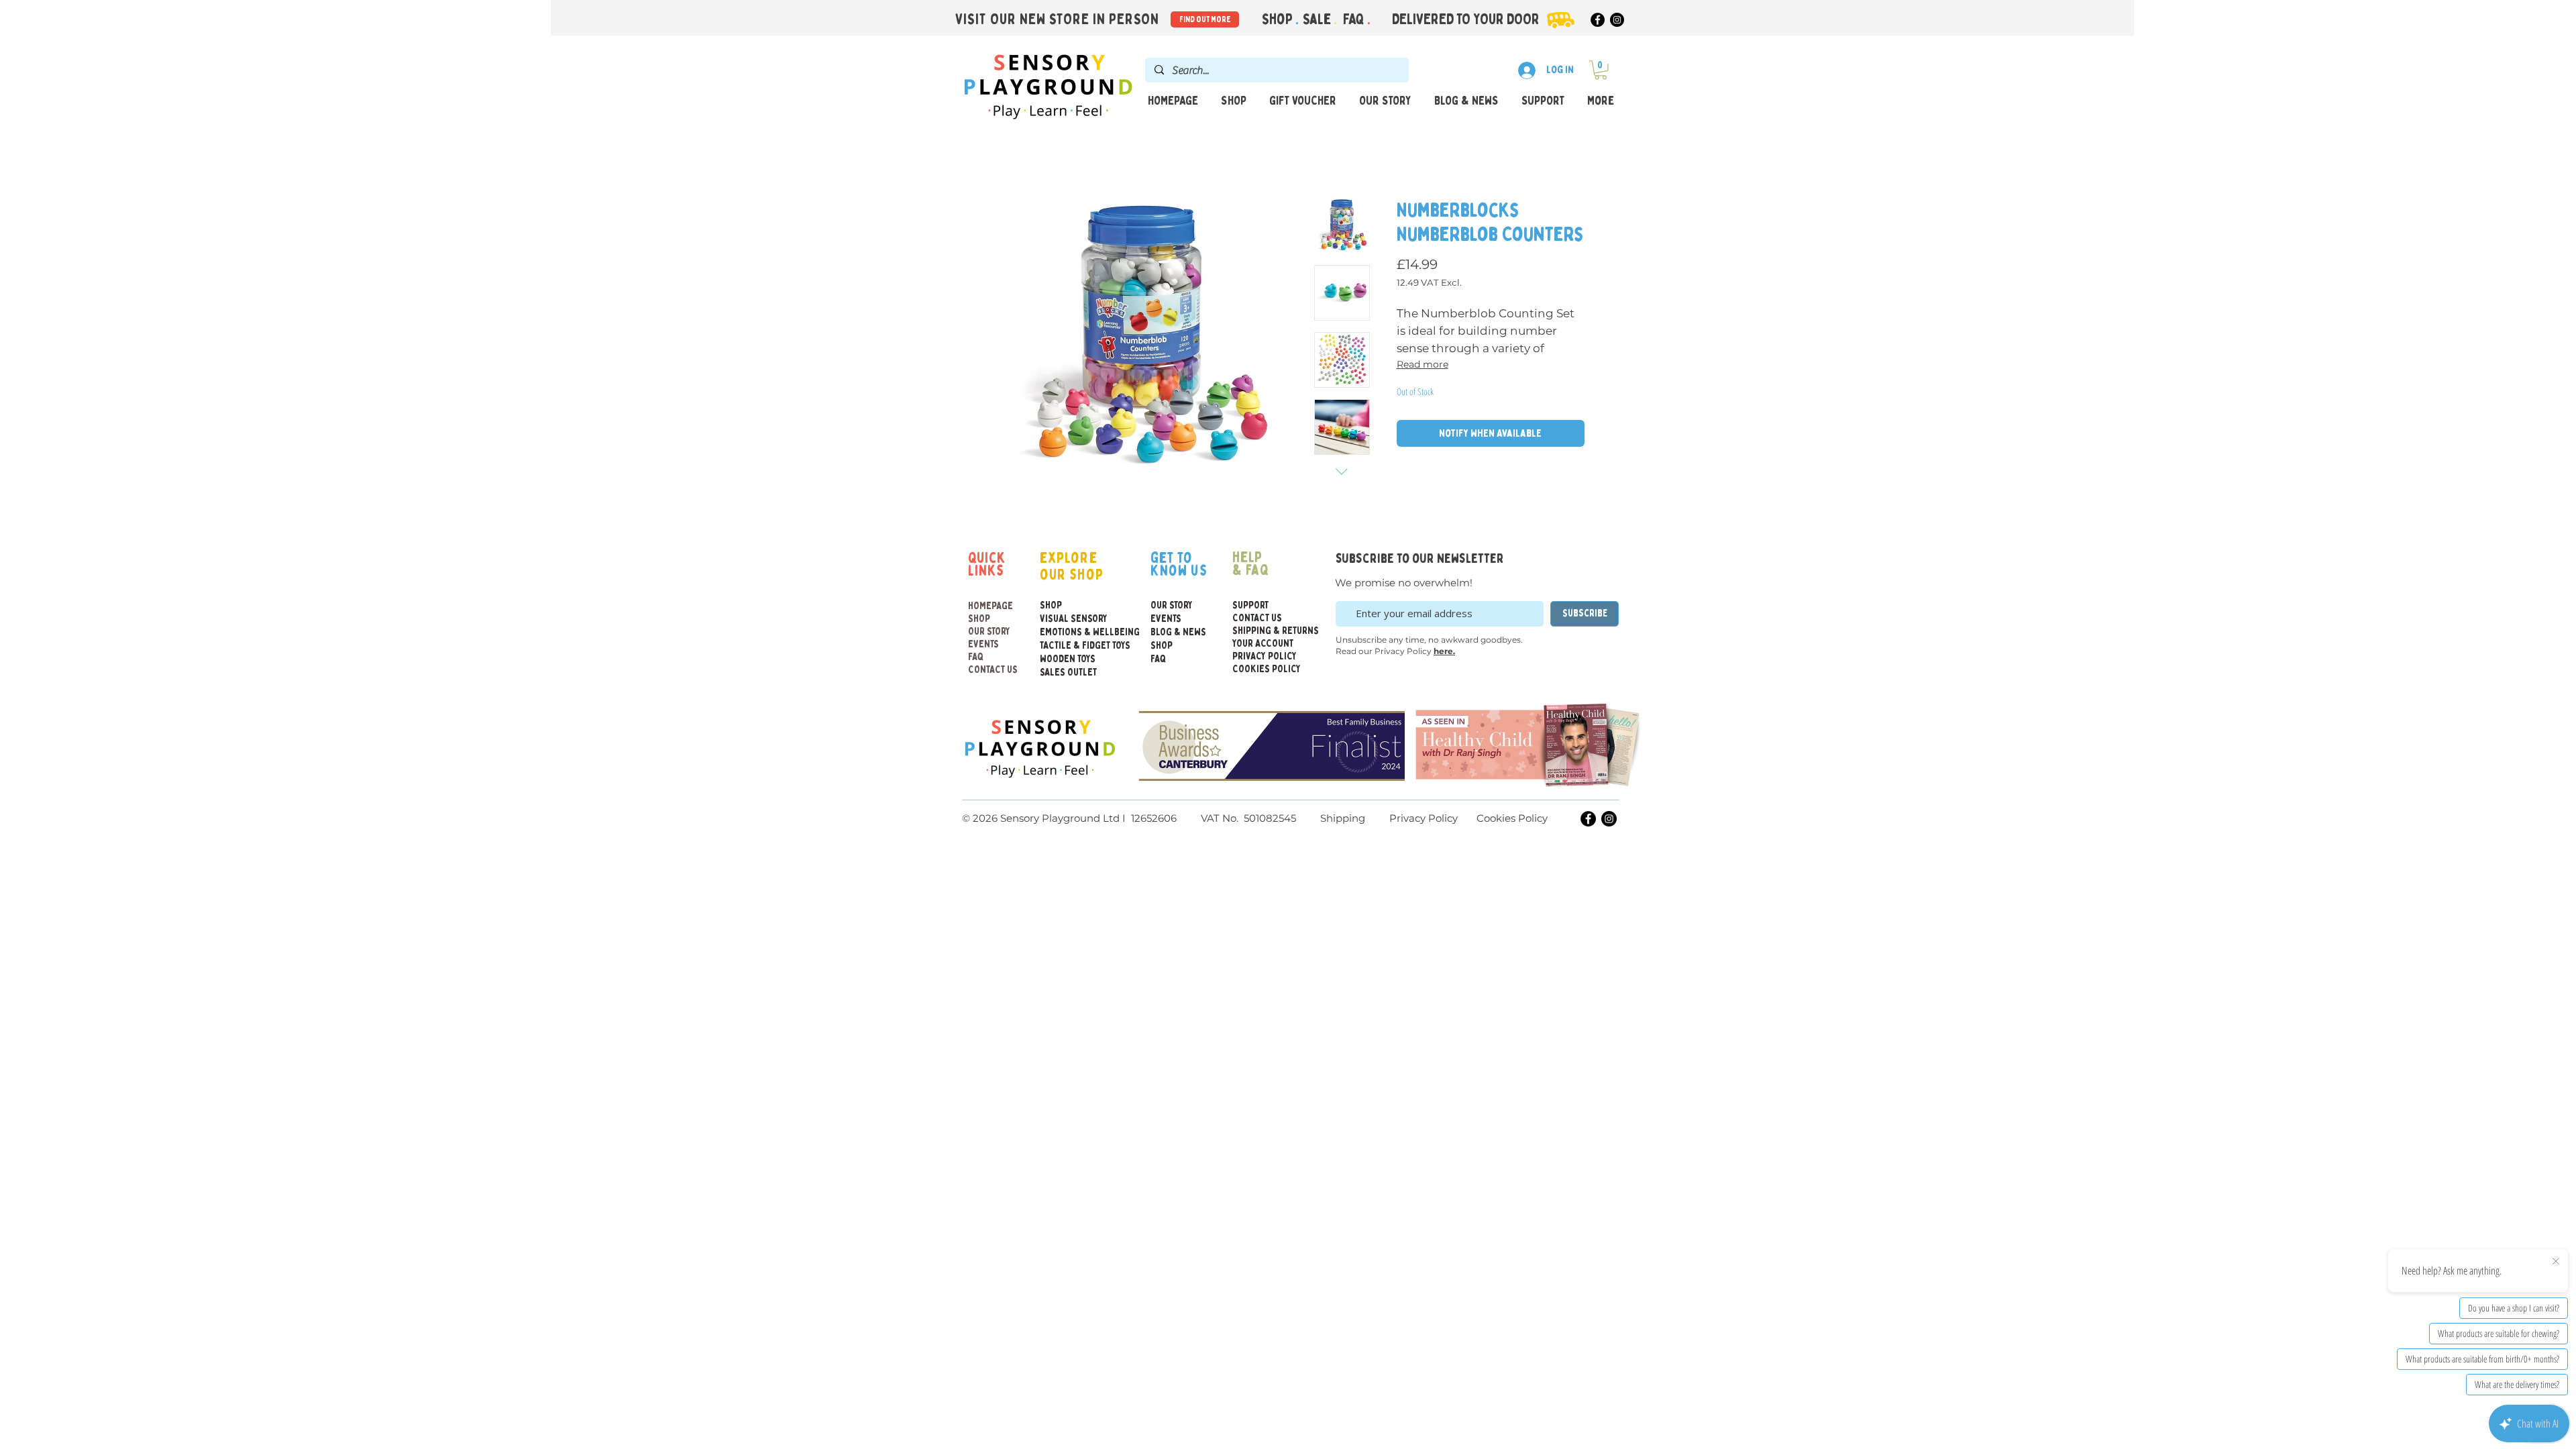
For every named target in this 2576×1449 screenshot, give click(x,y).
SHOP (979, 619)
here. (1444, 651)
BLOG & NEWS (1178, 632)
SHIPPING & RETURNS (1265, 631)
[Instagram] (1617, 20)
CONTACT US (993, 670)
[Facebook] (1598, 20)
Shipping (1343, 818)
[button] (1601, 70)
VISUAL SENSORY (1069, 619)
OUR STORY (989, 632)
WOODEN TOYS (1068, 659)
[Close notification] (2556, 1262)
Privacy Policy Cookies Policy (1467, 818)
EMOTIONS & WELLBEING (1069, 632)
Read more (1423, 364)
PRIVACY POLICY (1265, 656)
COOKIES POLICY (1265, 669)
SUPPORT (1250, 605)
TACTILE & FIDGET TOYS (1069, 646)
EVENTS (983, 644)
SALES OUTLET (1068, 673)
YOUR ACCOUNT (1263, 644)
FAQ (1355, 19)
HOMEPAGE (990, 606)
